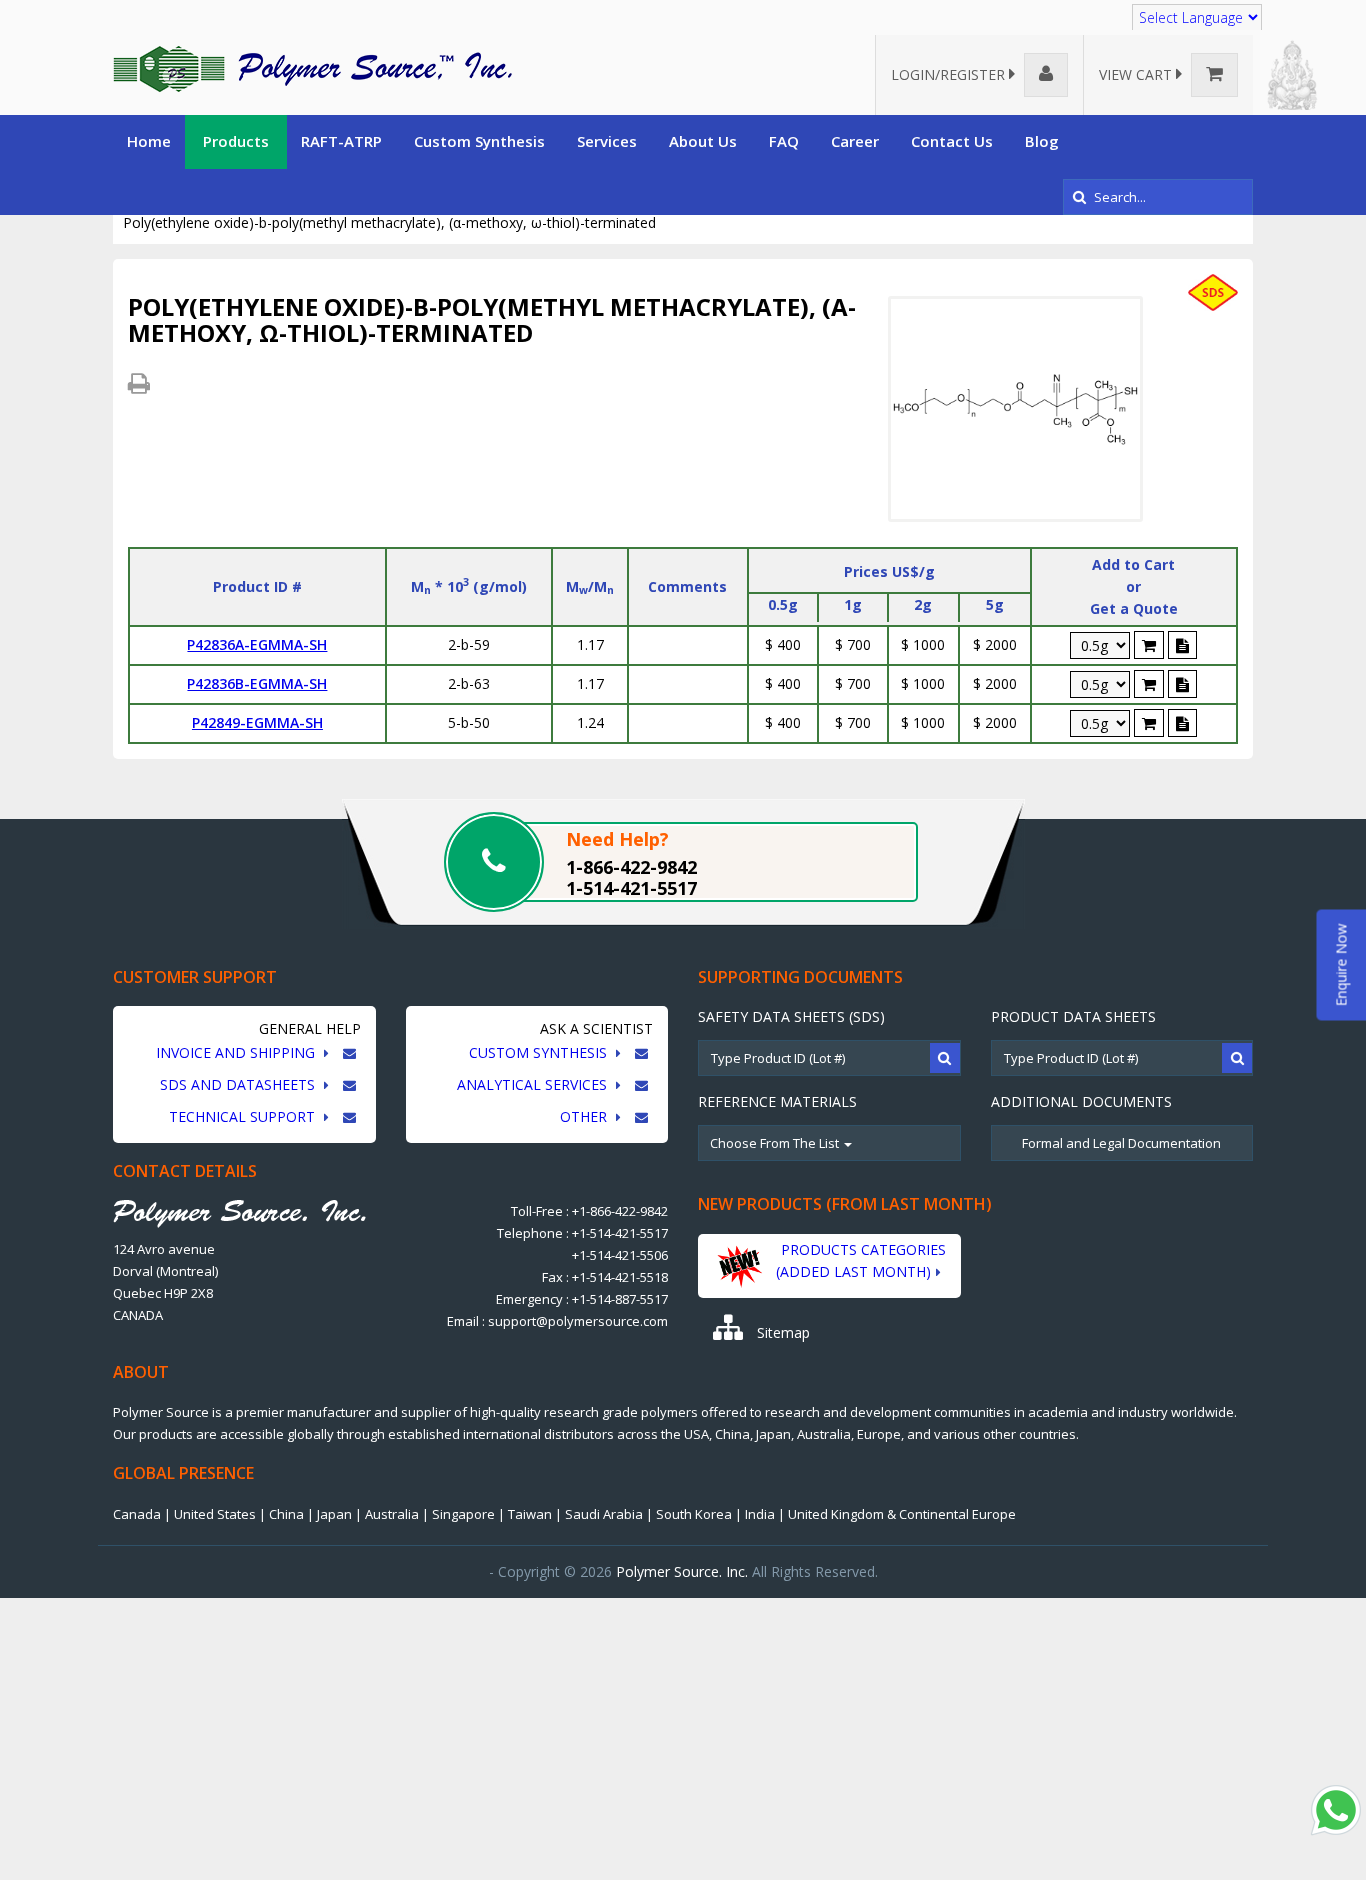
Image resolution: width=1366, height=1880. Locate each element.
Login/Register (950, 74)
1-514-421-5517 (631, 888)
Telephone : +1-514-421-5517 (582, 1233)
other (585, 1116)
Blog (1042, 141)
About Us (703, 141)
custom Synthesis (540, 1052)
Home (149, 141)
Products (236, 141)
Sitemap (781, 1332)
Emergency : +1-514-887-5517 (582, 1299)
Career (855, 141)
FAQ (784, 141)
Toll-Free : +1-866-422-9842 (589, 1211)
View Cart (1137, 74)
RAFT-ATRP (341, 141)
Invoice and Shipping (237, 1052)
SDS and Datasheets (239, 1084)
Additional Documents (1081, 1101)
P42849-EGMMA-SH (257, 722)
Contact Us (952, 141)
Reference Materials (777, 1101)
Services (607, 141)
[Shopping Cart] (1149, 645)
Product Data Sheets (1073, 1016)
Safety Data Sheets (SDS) (791, 1016)
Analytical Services (534, 1084)
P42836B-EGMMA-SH (257, 683)
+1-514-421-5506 (620, 1255)
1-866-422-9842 (631, 867)
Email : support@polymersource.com (557, 1321)
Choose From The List (776, 1143)
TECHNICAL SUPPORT (244, 1116)
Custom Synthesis (479, 141)
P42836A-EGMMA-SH (257, 644)
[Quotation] (1182, 645)
